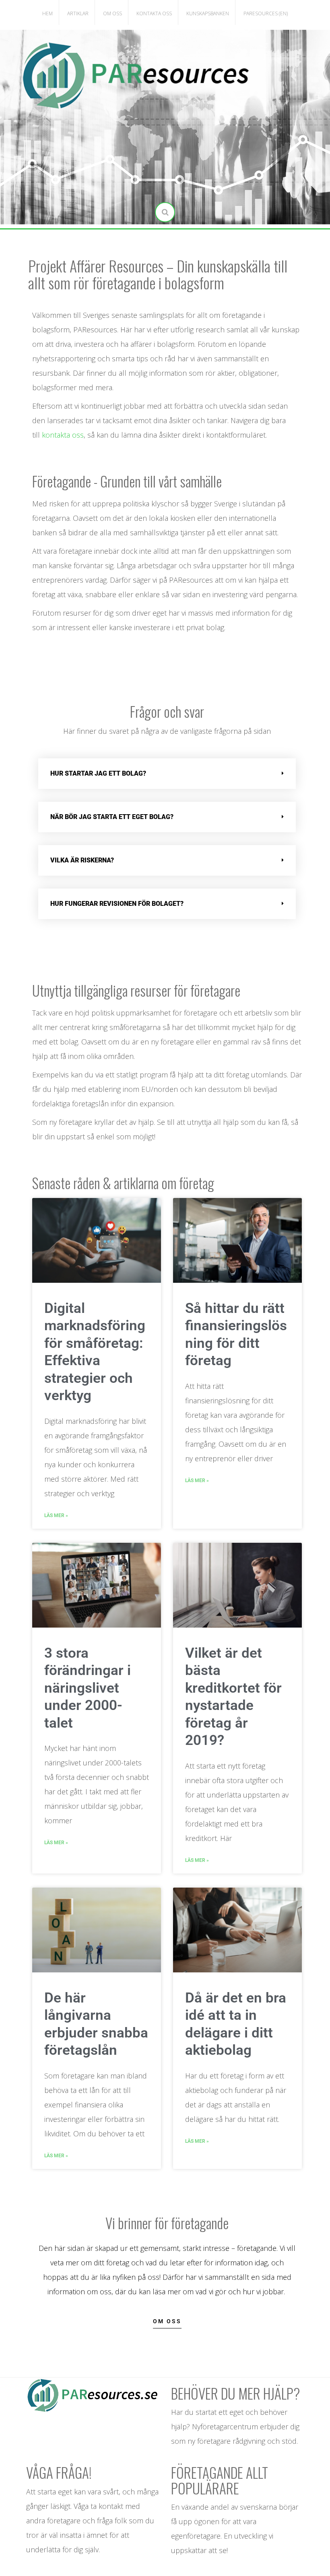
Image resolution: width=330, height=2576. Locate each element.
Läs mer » (56, 1515)
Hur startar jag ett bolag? (98, 773)
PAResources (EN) (266, 13)
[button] (167, 774)
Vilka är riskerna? (82, 860)
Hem (47, 13)
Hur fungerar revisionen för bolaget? (117, 904)
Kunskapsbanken (208, 13)
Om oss (112, 13)
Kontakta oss (154, 13)
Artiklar (78, 13)
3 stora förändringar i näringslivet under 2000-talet (88, 1688)
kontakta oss (63, 435)
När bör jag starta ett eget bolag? (112, 817)
